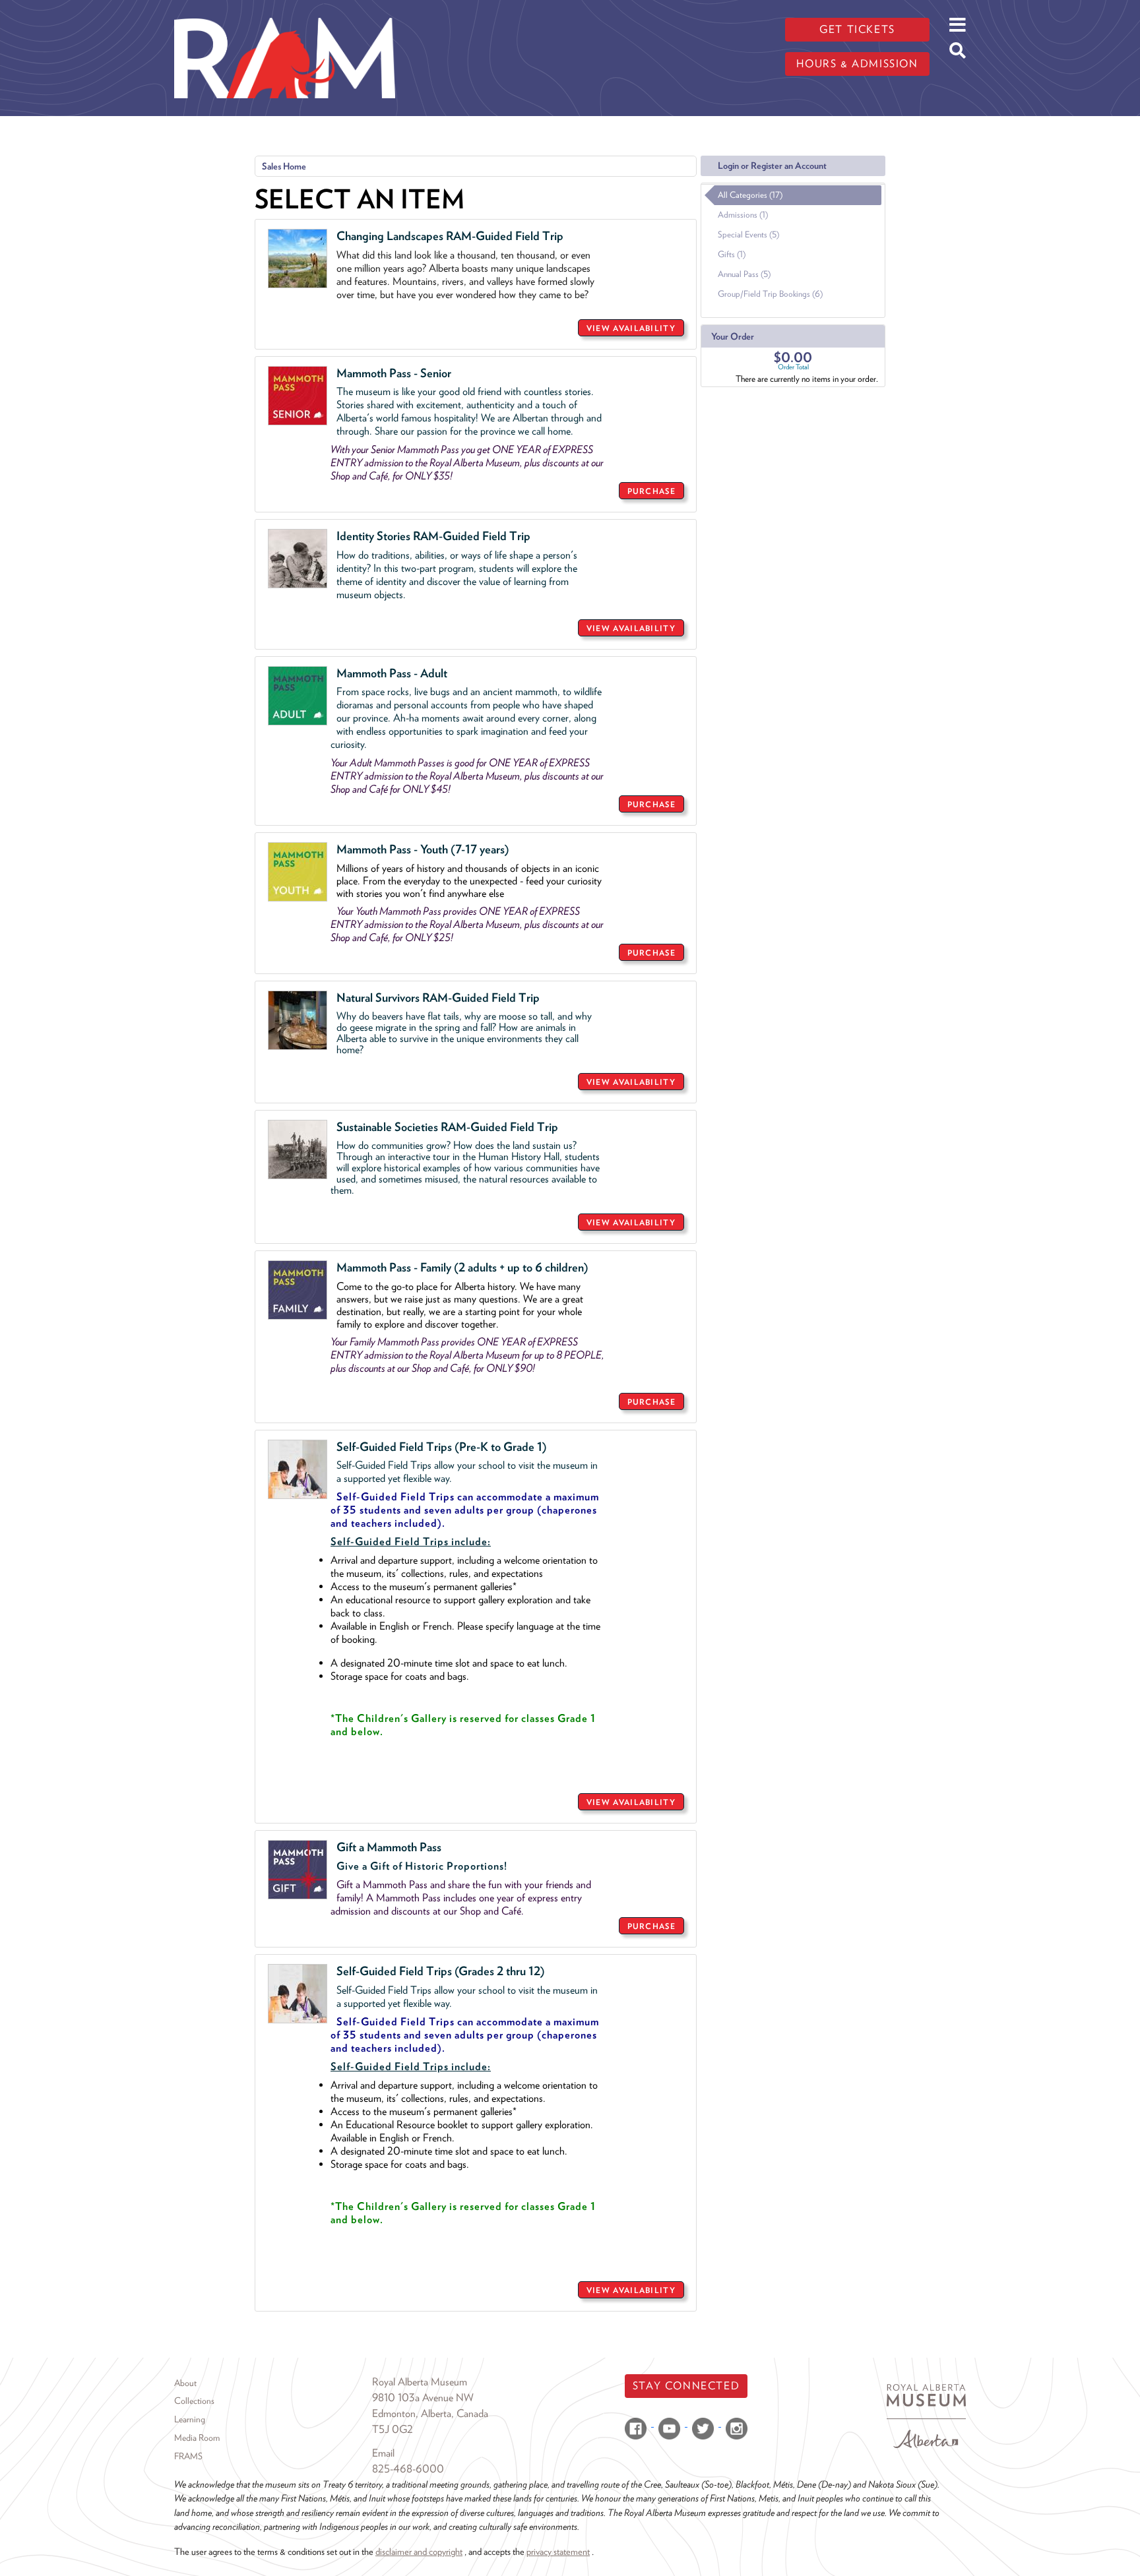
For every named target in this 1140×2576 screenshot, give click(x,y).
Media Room (197, 2438)
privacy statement (558, 2551)
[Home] (285, 10)
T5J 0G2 (393, 2429)
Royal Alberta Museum (420, 2382)
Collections (194, 2401)
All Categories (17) (750, 195)
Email (383, 2453)
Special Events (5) (748, 234)
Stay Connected (686, 2386)
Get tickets (857, 29)
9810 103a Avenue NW (423, 2398)
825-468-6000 (408, 2469)
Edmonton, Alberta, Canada (430, 2413)
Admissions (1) (743, 215)
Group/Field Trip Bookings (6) (770, 294)
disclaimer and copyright (419, 2551)
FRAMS (188, 2456)
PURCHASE (651, 491)
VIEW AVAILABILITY (631, 328)
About (185, 2383)
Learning (190, 2419)
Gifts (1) (732, 254)
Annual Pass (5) (744, 274)
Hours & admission (857, 64)
